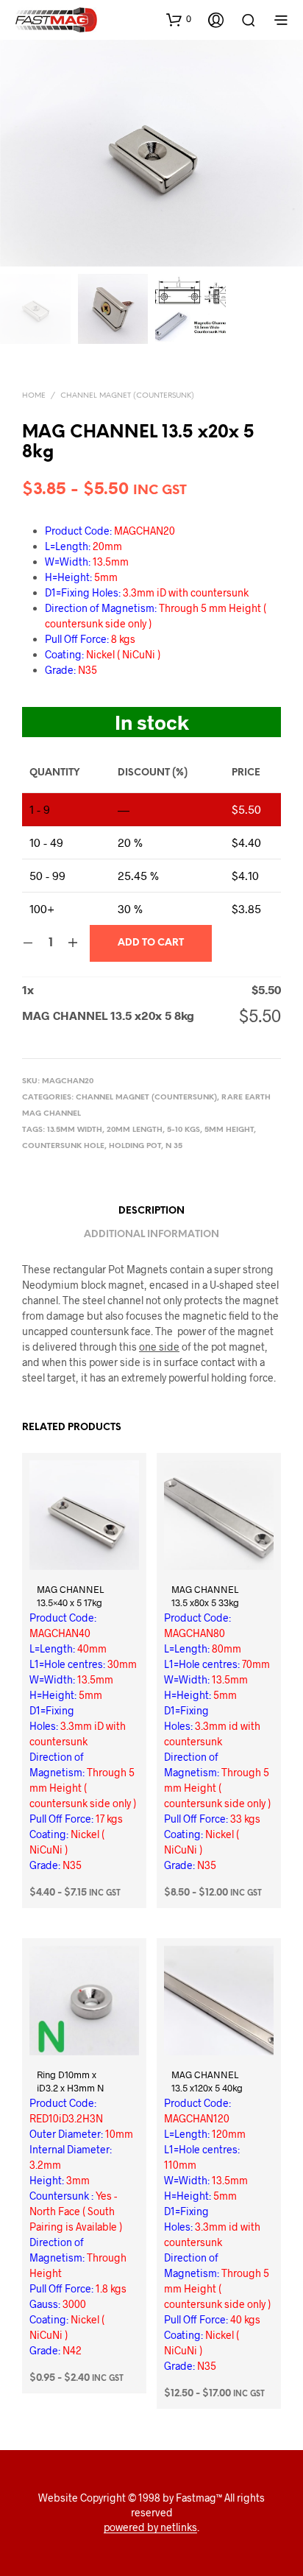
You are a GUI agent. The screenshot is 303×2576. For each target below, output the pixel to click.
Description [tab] (151, 1211)
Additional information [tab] (151, 1235)
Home (34, 396)
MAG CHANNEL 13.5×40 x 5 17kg (70, 1596)
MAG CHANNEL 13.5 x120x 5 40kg (207, 2081)
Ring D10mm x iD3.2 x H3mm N (71, 2081)
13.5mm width (75, 1130)
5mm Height (229, 1130)
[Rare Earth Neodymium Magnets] (107, 1285)
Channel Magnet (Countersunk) (127, 396)
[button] (179, 19)
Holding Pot (135, 1146)
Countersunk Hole (63, 1146)
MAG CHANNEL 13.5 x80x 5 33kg (205, 1596)
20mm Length (135, 1130)
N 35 (174, 1146)
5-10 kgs (183, 1130)
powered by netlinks (150, 2527)
